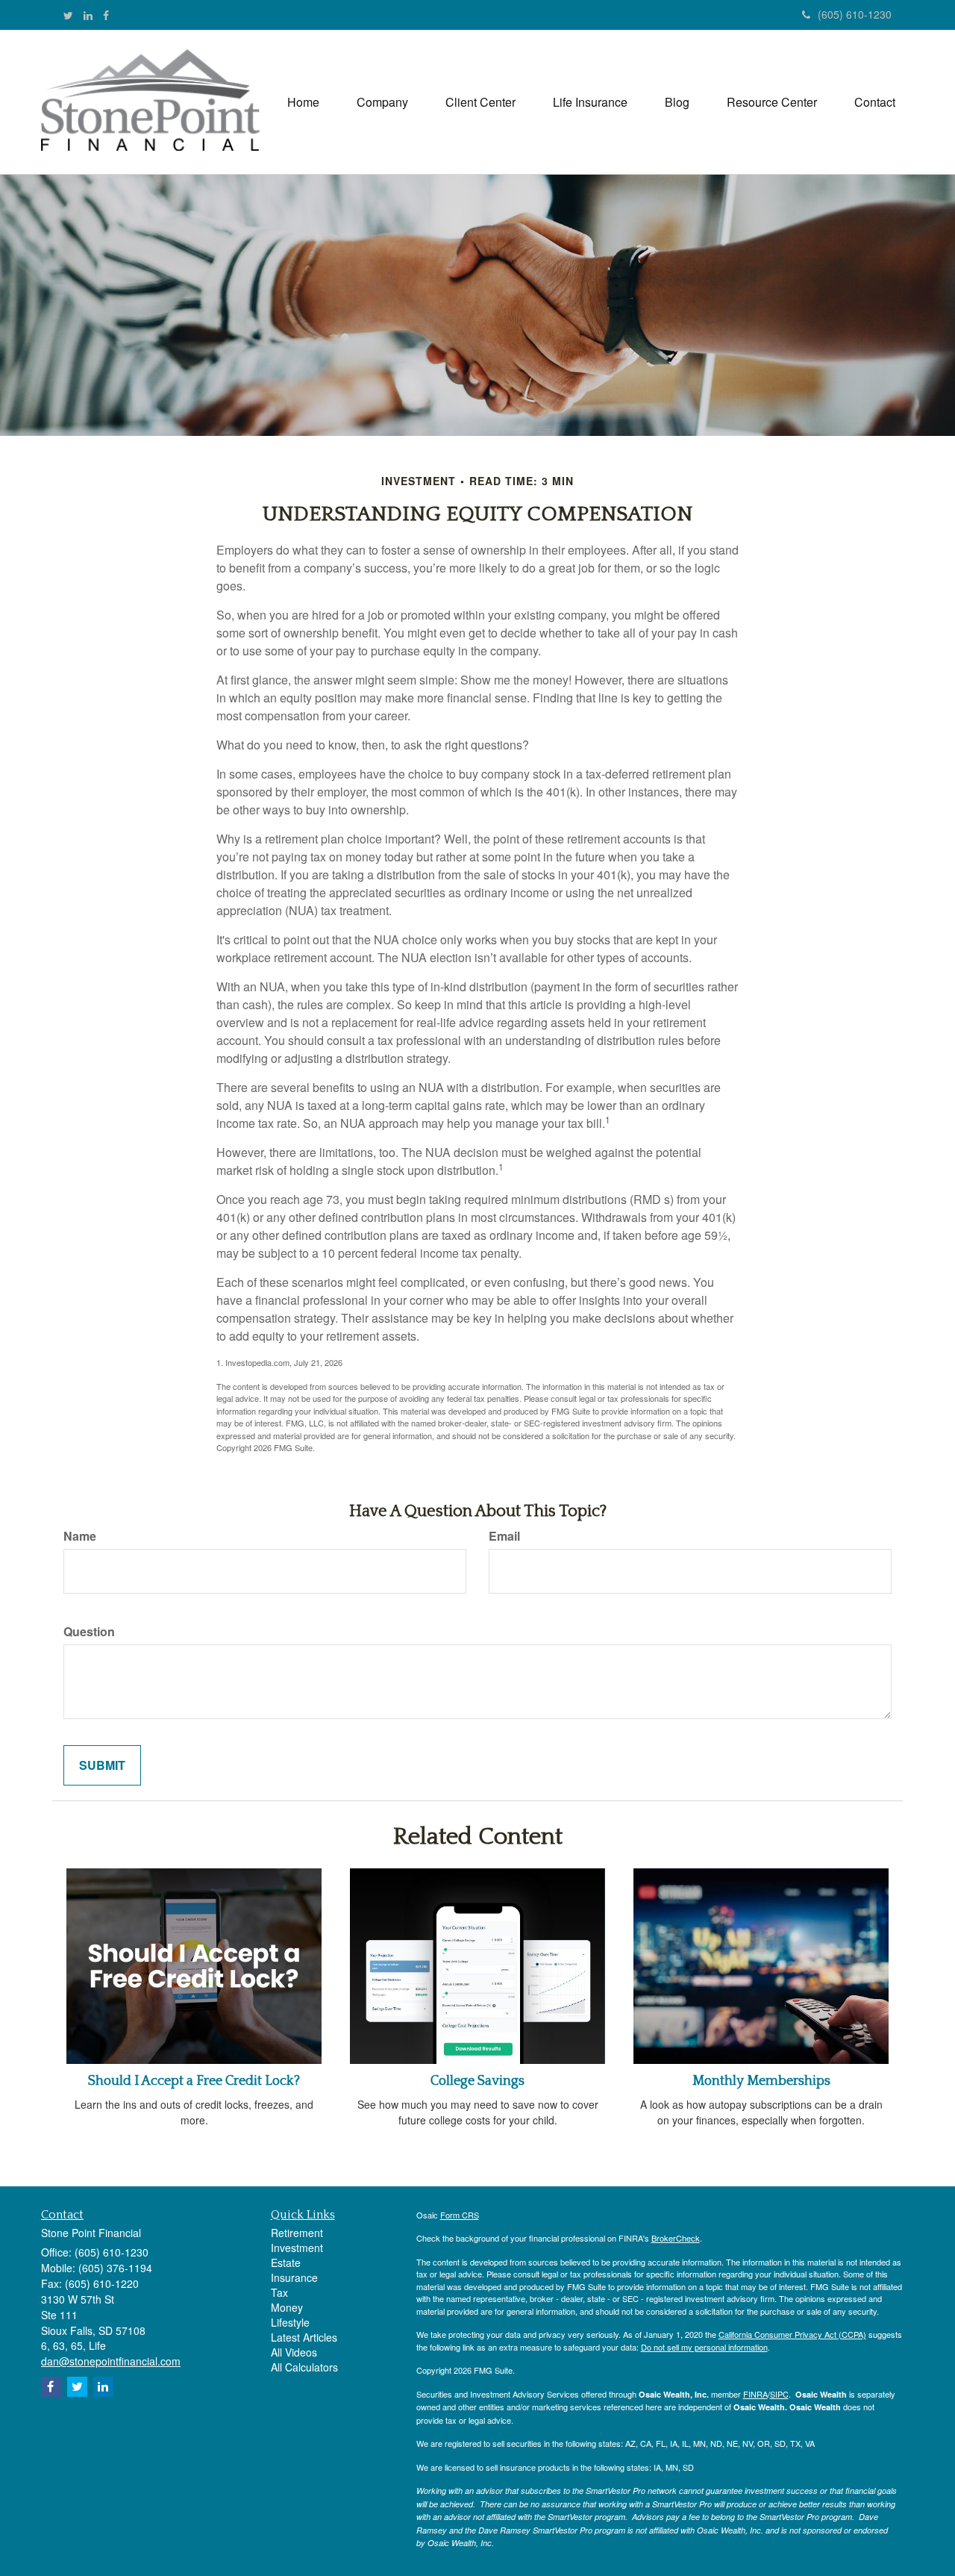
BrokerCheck (676, 2238)
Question (89, 1632)
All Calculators (304, 2367)
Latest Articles (304, 2337)
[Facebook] (106, 15)
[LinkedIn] (88, 15)
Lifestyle (290, 2322)
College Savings (477, 2081)
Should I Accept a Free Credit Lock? (194, 2081)
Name (80, 1536)
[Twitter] (68, 15)
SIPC (779, 2394)
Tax (279, 2292)
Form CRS (460, 2215)
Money (287, 2307)
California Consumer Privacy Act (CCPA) (792, 2334)
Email (504, 1536)
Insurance (294, 2277)
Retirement (297, 2233)
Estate (286, 2262)
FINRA (755, 2394)
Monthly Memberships (761, 2081)
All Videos (294, 2352)
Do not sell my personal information (704, 2347)
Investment (297, 2248)
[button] (382, 102)
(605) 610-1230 (855, 14)
